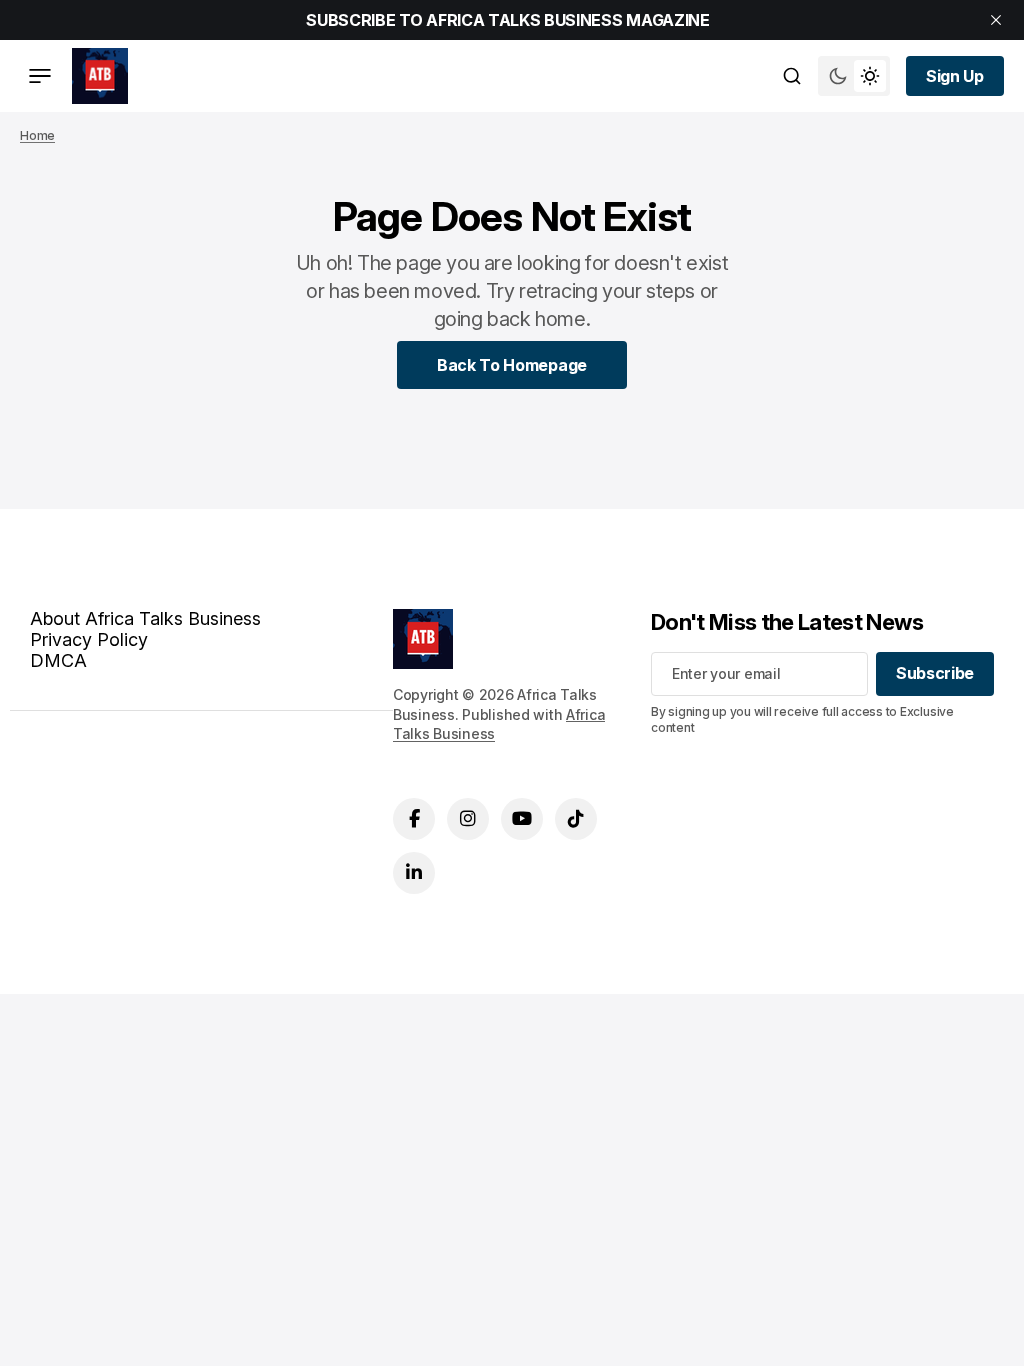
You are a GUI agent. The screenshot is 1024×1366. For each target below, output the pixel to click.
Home (37, 135)
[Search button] (792, 76)
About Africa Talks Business (145, 618)
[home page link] (100, 76)
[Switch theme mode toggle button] (854, 76)
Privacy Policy (89, 639)
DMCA (58, 660)
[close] (996, 20)
